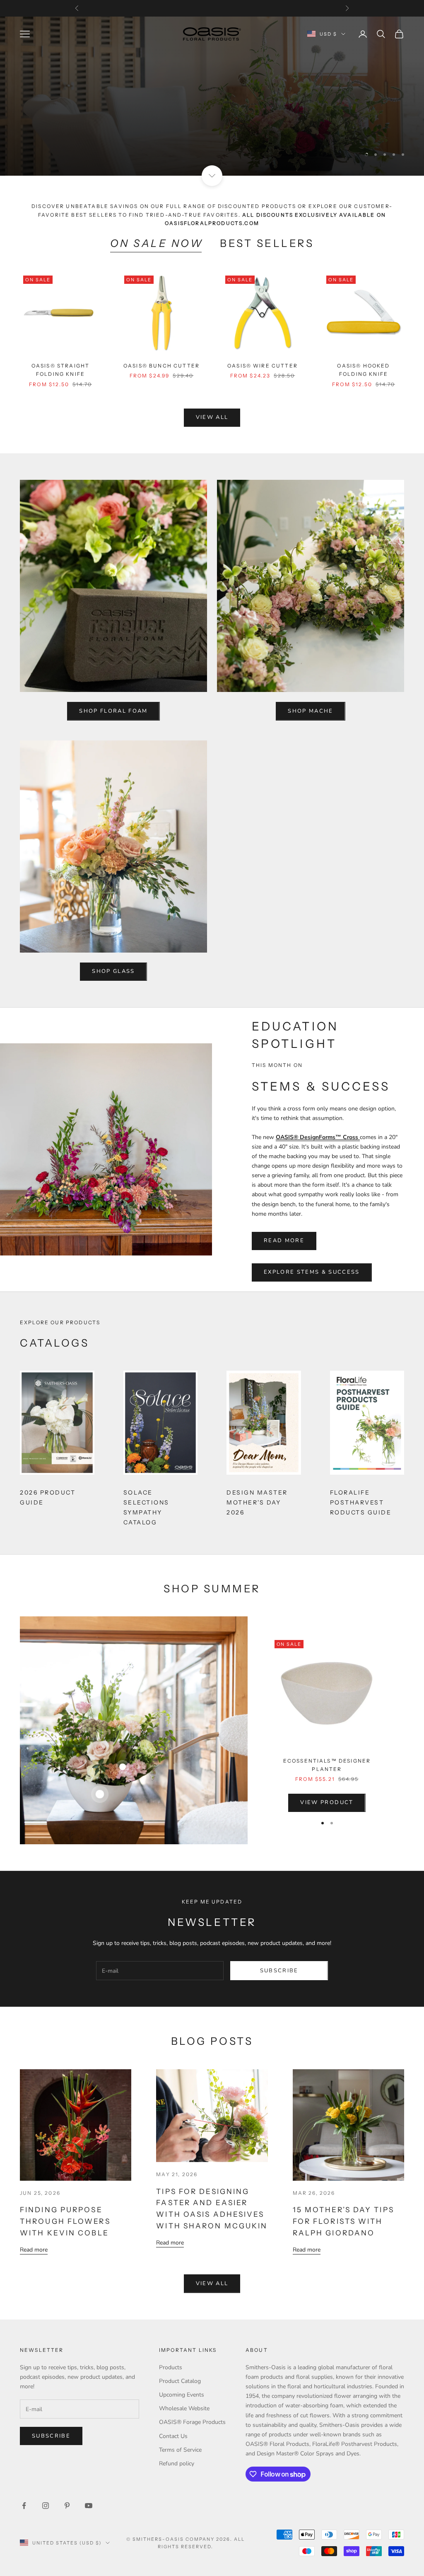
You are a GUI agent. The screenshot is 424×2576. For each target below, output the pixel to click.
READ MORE (284, 1241)
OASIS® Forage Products (192, 2422)
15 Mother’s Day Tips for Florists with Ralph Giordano (343, 2221)
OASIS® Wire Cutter (263, 366)
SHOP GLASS (113, 971)
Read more (34, 2250)
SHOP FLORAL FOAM (113, 711)
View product (327, 1802)
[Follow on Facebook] (24, 2506)
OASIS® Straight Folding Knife (60, 370)
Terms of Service (180, 2450)
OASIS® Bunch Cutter (161, 366)
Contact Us (173, 2436)
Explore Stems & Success (312, 1272)
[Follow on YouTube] (89, 2506)
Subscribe (279, 1971)
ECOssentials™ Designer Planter (327, 1765)
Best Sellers (267, 243)
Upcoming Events (182, 2395)
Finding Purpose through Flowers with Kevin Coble (65, 2221)
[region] (212, 96)
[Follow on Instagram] (46, 2506)
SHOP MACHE (310, 711)
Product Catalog (180, 2381)
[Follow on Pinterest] (67, 2506)
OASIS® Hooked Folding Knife (363, 370)
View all (212, 417)
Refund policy (177, 2464)
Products (171, 2367)
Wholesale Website (184, 2408)
